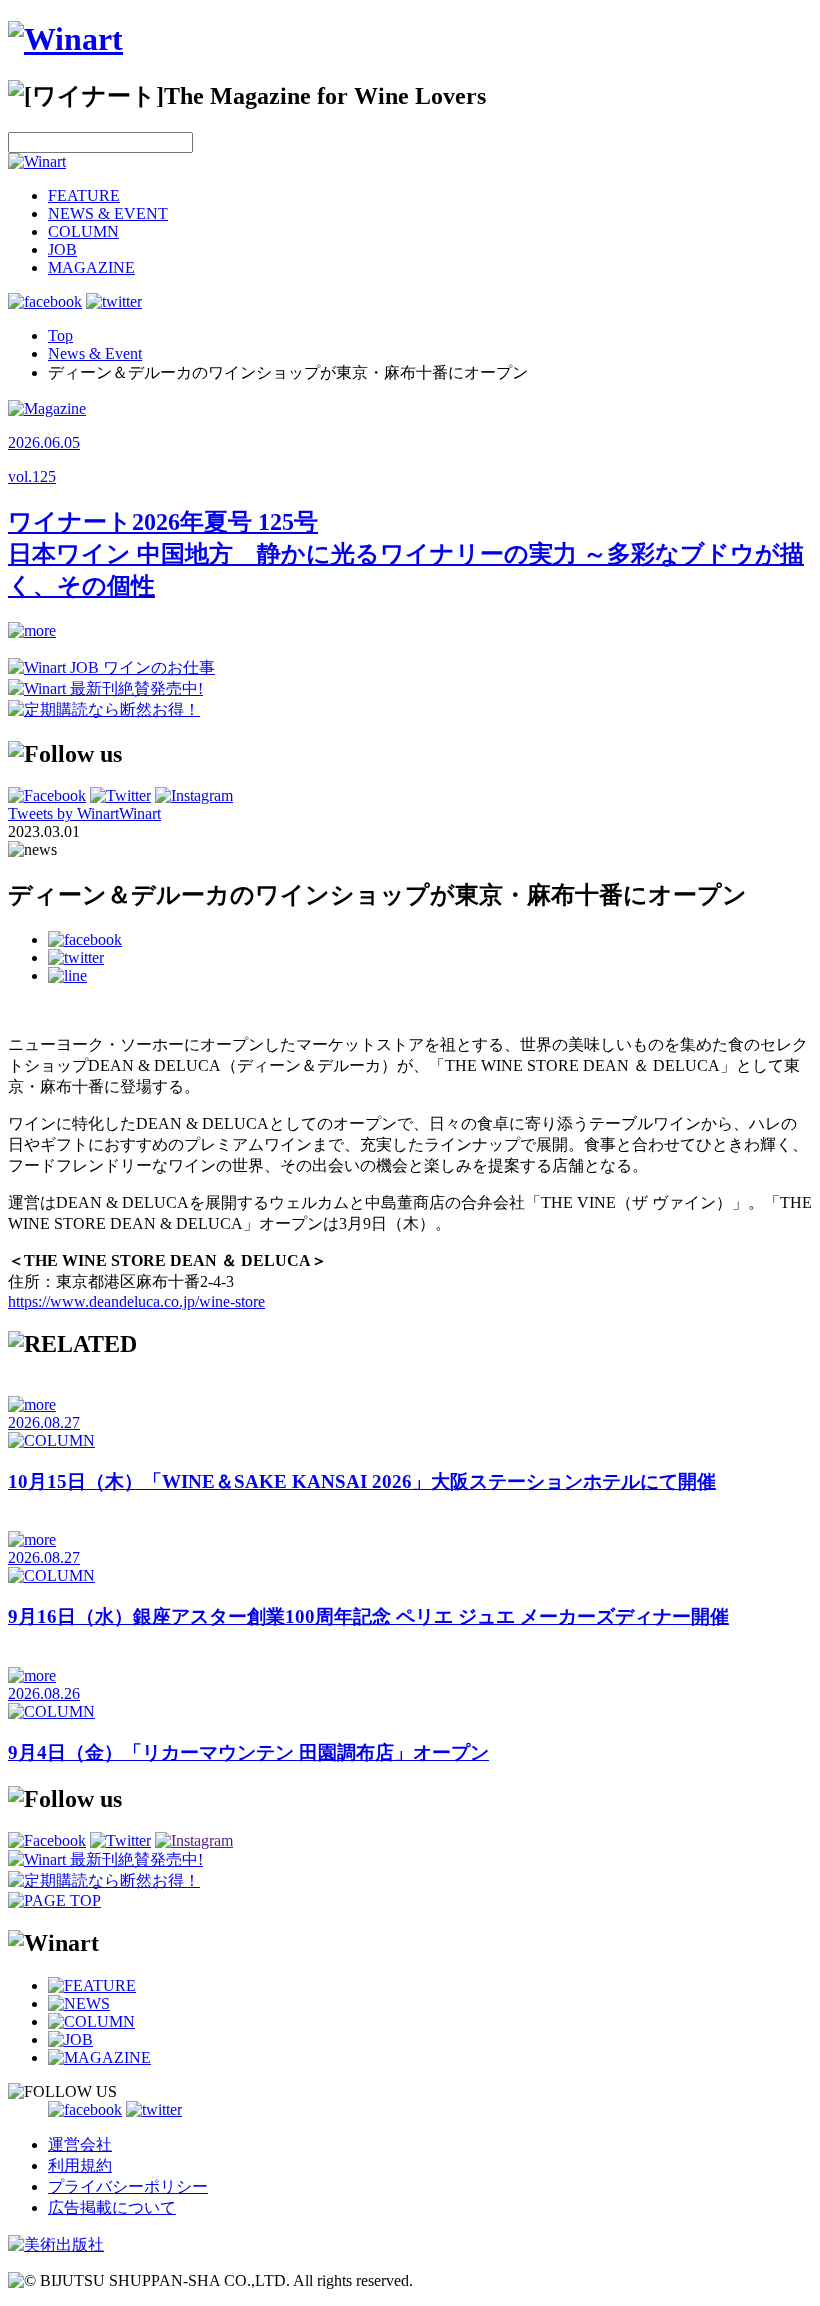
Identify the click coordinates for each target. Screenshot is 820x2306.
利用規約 (80, 2165)
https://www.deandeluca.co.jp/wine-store (136, 1301)
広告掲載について (112, 2207)
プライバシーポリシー (128, 2186)
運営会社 (80, 2144)
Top (60, 335)
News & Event (95, 353)
